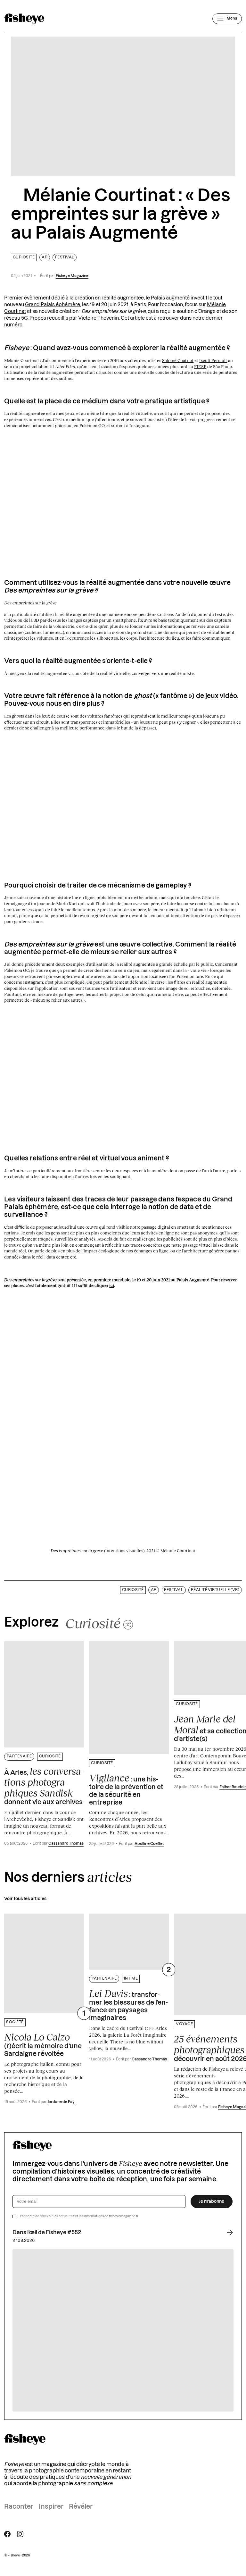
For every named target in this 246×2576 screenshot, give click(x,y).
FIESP (200, 366)
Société (15, 2022)
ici (112, 1285)
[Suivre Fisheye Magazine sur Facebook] (7, 2534)
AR (45, 257)
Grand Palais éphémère (53, 305)
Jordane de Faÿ (61, 2102)
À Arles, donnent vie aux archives (44, 1786)
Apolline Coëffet (149, 1844)
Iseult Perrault (213, 360)
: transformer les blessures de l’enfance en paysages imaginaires (128, 2005)
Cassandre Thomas (66, 1844)
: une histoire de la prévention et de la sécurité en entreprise (126, 1789)
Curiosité (24, 257)
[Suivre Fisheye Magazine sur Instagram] (20, 2534)
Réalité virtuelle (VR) (215, 1590)
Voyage (184, 2024)
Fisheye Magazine (72, 276)
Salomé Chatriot (178, 360)
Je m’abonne (212, 2201)
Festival (65, 257)
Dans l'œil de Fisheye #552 (47, 2233)
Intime (131, 1978)
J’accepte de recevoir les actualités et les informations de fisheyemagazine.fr (79, 2216)
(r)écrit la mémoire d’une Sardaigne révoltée (43, 2044)
